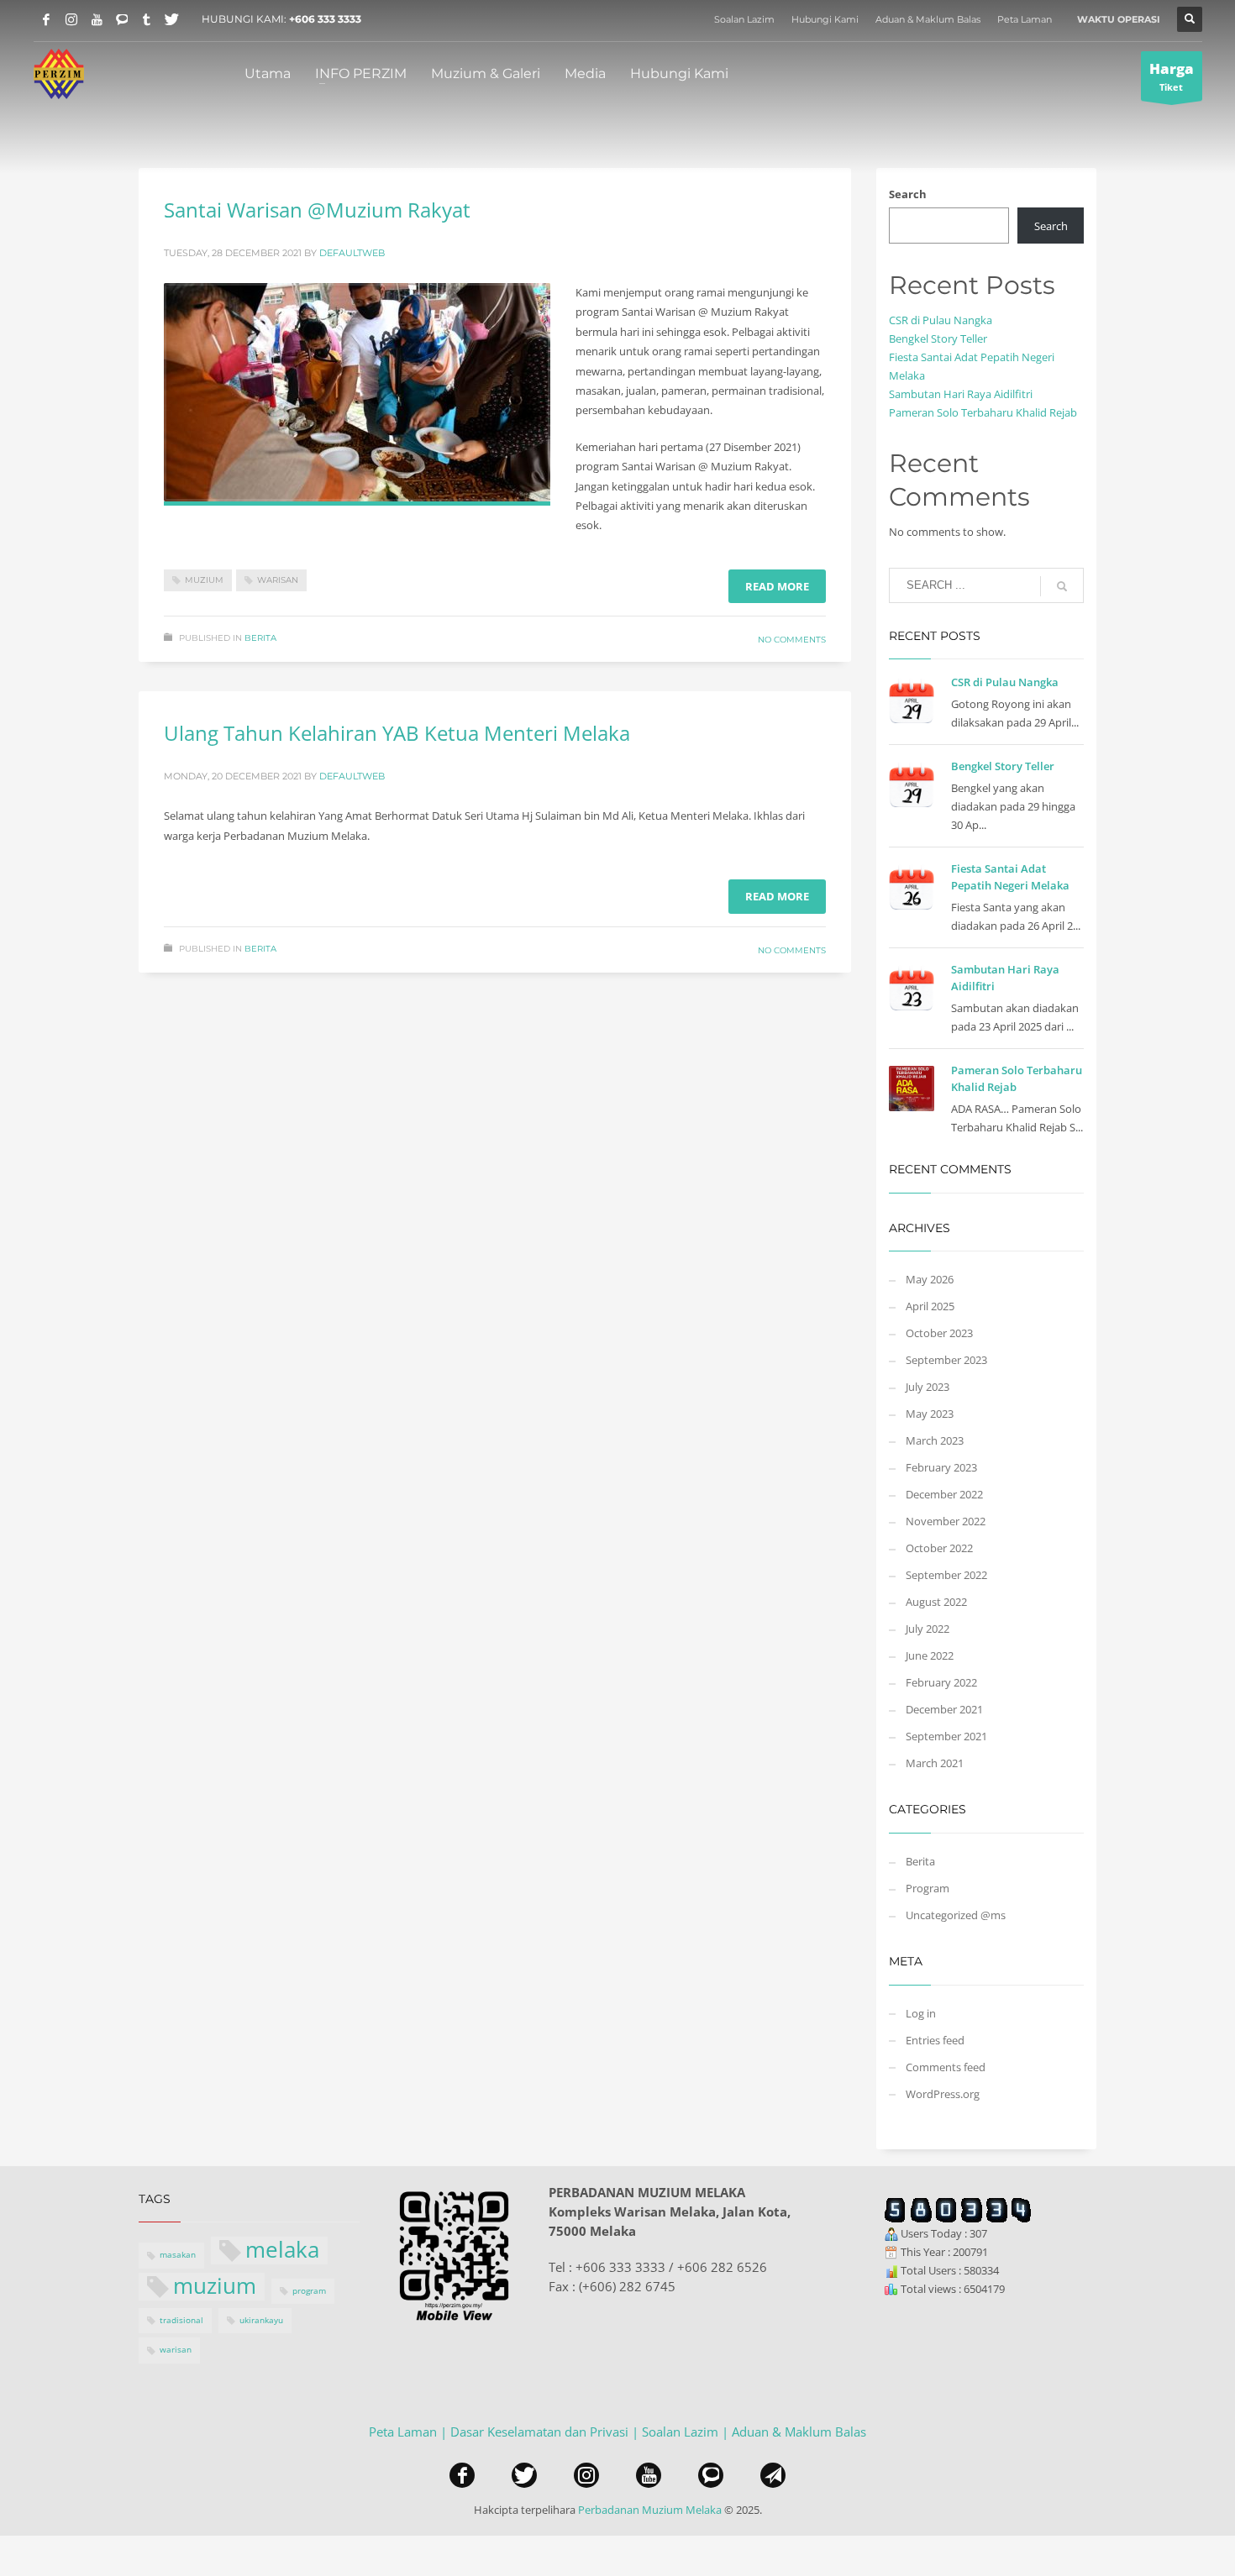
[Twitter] (172, 19)
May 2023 (930, 1414)
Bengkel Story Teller (938, 338)
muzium (204, 580)
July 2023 (928, 1387)
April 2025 (930, 1306)
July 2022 (928, 1629)
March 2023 (935, 1440)
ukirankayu (261, 2320)
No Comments (792, 640)
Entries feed (935, 2040)
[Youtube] (97, 19)
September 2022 (946, 1575)
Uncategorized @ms (956, 1915)
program (309, 2291)
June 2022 (930, 1655)
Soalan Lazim (744, 19)
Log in (921, 2013)
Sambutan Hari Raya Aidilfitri (961, 394)
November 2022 (946, 1521)
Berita (260, 638)
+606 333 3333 (325, 19)
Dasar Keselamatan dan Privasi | (546, 2432)
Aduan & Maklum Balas (928, 19)
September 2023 (946, 1360)
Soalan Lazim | (687, 2432)
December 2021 (944, 1709)
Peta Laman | (410, 2432)
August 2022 (936, 1602)
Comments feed (946, 2067)
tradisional (181, 2320)
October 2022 (939, 1548)
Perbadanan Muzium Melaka (650, 2510)
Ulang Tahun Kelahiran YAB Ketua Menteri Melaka (397, 733)
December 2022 (944, 1494)
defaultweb (352, 253)
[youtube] (649, 2475)
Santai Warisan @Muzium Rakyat (317, 210)
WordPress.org (943, 2094)
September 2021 (946, 1736)
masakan (178, 2255)
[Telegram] (147, 19)
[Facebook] (46, 19)
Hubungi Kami (825, 19)
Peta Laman (1025, 19)
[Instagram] (71, 19)
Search (908, 194)
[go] (1062, 586)
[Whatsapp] (122, 19)
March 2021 (935, 1763)
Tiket (1172, 76)
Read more (777, 586)
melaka (282, 2251)
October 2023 (939, 1333)
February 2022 (941, 1682)
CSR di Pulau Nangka (941, 320)
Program (928, 1888)
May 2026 (930, 1279)
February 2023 (941, 1467)
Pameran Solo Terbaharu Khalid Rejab (983, 412)
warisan (278, 580)
